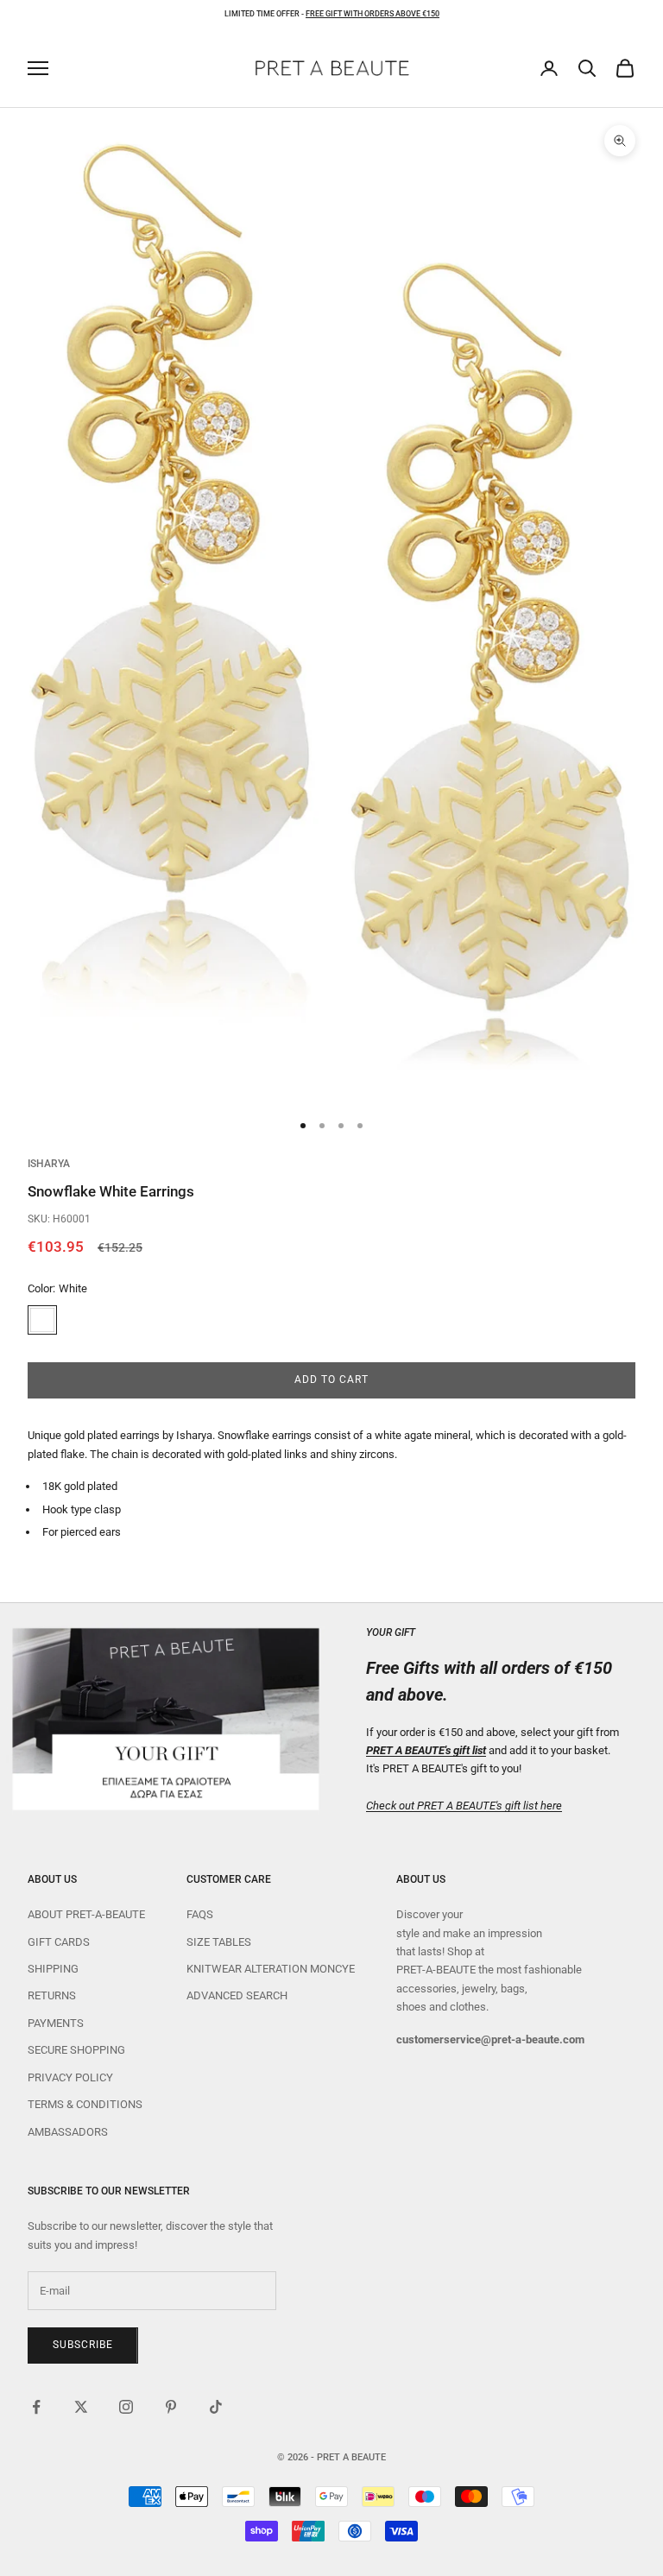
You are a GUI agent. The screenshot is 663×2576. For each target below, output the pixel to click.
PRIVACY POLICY (70, 2077)
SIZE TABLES (219, 1942)
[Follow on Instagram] (126, 2407)
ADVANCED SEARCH (237, 1995)
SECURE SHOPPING (76, 2050)
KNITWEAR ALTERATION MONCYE (271, 1969)
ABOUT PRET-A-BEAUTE (86, 1914)
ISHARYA (49, 1164)
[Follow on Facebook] (36, 2407)
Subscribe (83, 2345)
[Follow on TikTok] (216, 2407)
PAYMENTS (56, 2023)
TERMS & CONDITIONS (85, 2104)
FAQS (200, 1914)
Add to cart (331, 1380)
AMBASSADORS (68, 2132)
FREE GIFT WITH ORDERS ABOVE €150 (373, 14)
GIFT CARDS (59, 1942)
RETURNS (52, 1995)
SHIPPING (53, 1969)
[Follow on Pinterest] (171, 2407)
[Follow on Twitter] (81, 2407)
